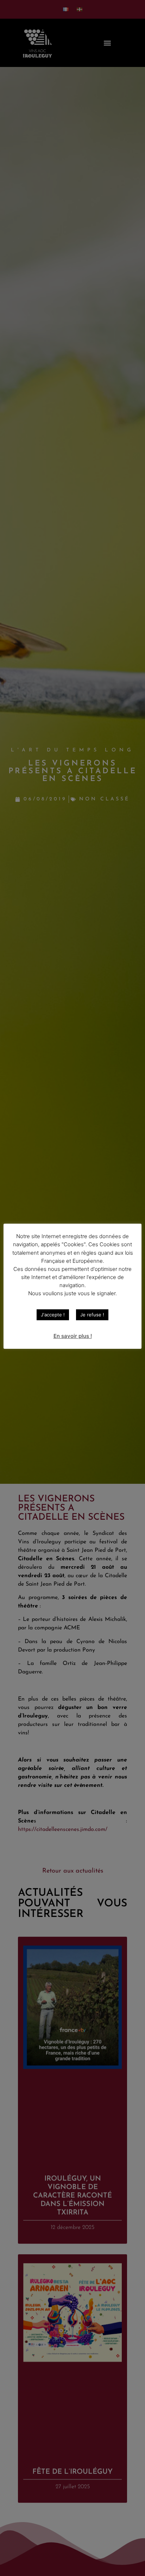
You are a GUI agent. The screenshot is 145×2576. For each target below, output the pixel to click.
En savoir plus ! (73, 1336)
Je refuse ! (92, 1315)
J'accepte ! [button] (53, 1315)
